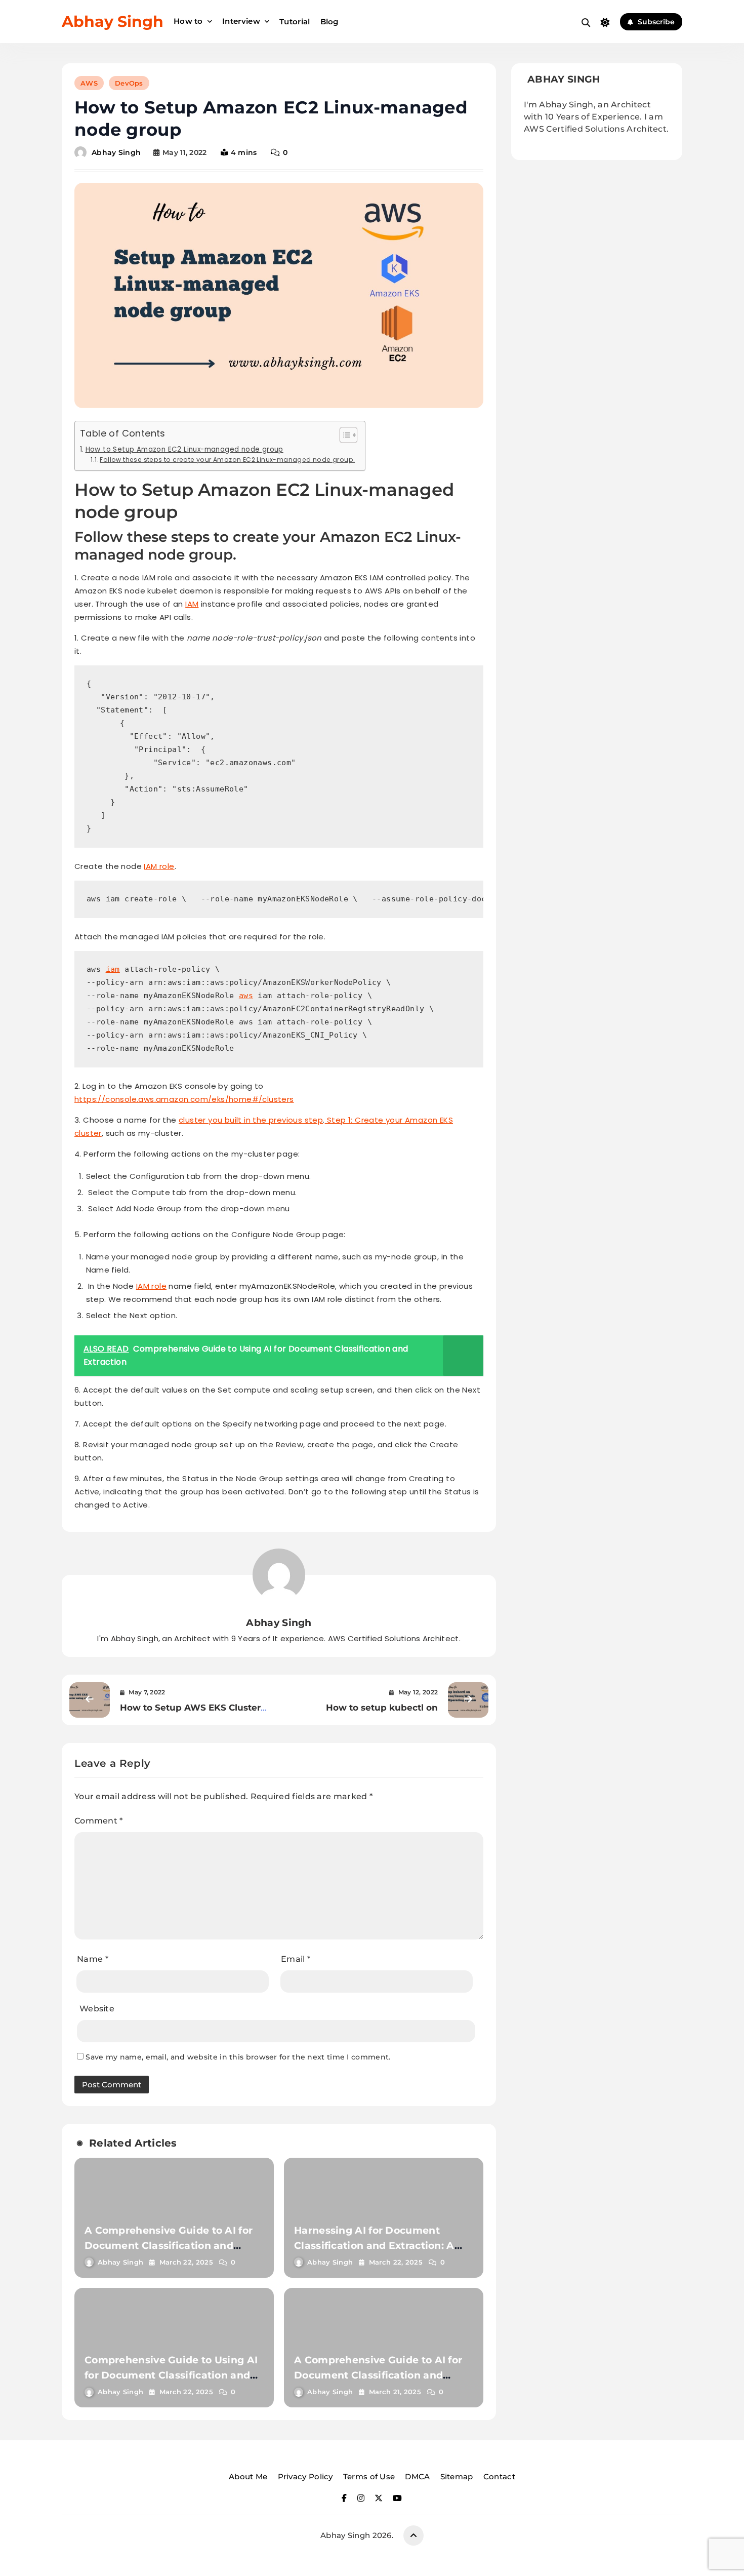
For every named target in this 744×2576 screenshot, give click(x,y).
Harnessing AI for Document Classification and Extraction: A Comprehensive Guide (374, 2246)
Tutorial (295, 22)
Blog (329, 22)
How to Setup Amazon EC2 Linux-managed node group (184, 449)
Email (296, 1959)
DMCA (417, 2476)
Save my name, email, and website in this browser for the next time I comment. (238, 2057)
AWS (89, 83)
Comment (99, 1821)
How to (188, 21)
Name (93, 1959)
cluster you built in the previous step (251, 1120)
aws (246, 996)
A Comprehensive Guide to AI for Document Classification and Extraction (169, 2246)
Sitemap (457, 2476)
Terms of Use (369, 2476)
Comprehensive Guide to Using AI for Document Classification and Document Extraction (171, 2375)
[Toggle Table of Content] (343, 435)
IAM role (159, 866)
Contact (499, 2476)
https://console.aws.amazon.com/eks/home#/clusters (184, 1099)
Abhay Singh (113, 22)
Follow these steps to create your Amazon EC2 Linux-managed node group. (227, 460)
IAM (192, 604)
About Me (248, 2476)
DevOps (129, 83)
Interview (241, 21)
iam (113, 969)
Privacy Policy (305, 2476)
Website (97, 2009)
